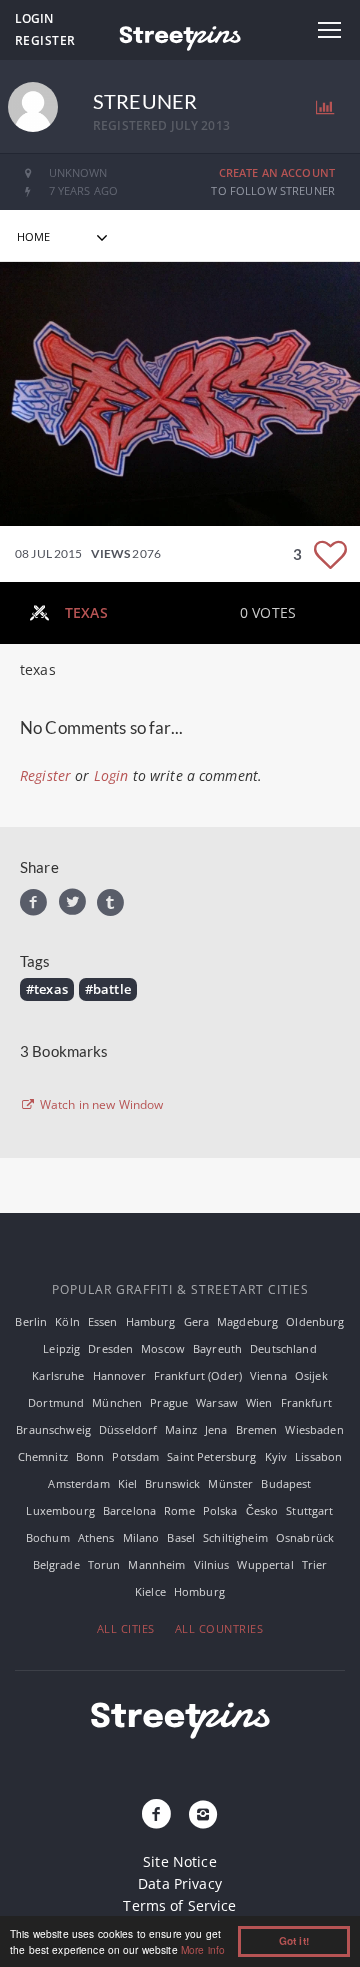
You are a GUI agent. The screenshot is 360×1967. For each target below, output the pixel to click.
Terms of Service (179, 1905)
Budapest (286, 1483)
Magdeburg (247, 1321)
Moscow (163, 1348)
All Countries (219, 1628)
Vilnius (212, 1564)
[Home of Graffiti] (180, 35)
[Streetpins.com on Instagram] (203, 1815)
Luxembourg (60, 1510)
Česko (262, 1510)
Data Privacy (180, 1883)
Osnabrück (305, 1537)
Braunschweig (53, 1429)
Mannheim (156, 1564)
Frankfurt (306, 1402)
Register (45, 40)
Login (34, 18)
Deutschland (283, 1348)
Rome (179, 1510)
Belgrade (56, 1564)
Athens (96, 1537)
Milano (141, 1537)
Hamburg (151, 1321)
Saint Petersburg (211, 1456)
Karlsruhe (58, 1375)
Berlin (31, 1321)
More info (203, 1949)
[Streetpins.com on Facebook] (157, 1815)
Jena (216, 1429)
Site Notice (180, 1861)
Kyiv (276, 1456)
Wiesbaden (314, 1429)
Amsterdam (78, 1483)
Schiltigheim (235, 1537)
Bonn (90, 1456)
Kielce (150, 1591)
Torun (104, 1564)
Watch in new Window (100, 1105)
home (34, 236)
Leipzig (61, 1348)
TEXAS (86, 612)
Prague (169, 1402)
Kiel (128, 1483)
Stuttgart (309, 1510)
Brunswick (172, 1483)
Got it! (294, 1941)
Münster (230, 1483)
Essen (103, 1321)
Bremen (257, 1429)
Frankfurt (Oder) (198, 1375)
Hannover (119, 1375)
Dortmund (56, 1402)
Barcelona (129, 1510)
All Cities (126, 1628)
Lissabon (318, 1456)
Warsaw (217, 1402)
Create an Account (277, 172)
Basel (181, 1537)
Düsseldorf (128, 1429)
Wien (259, 1402)
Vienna (268, 1375)
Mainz (181, 1429)
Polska (220, 1510)
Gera (197, 1321)
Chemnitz (43, 1456)
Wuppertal (265, 1564)
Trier (315, 1564)
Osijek (311, 1375)
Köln (67, 1321)
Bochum (48, 1537)
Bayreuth (217, 1348)
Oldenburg (315, 1321)
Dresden (110, 1348)
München (117, 1402)
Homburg (199, 1591)
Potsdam (135, 1456)
